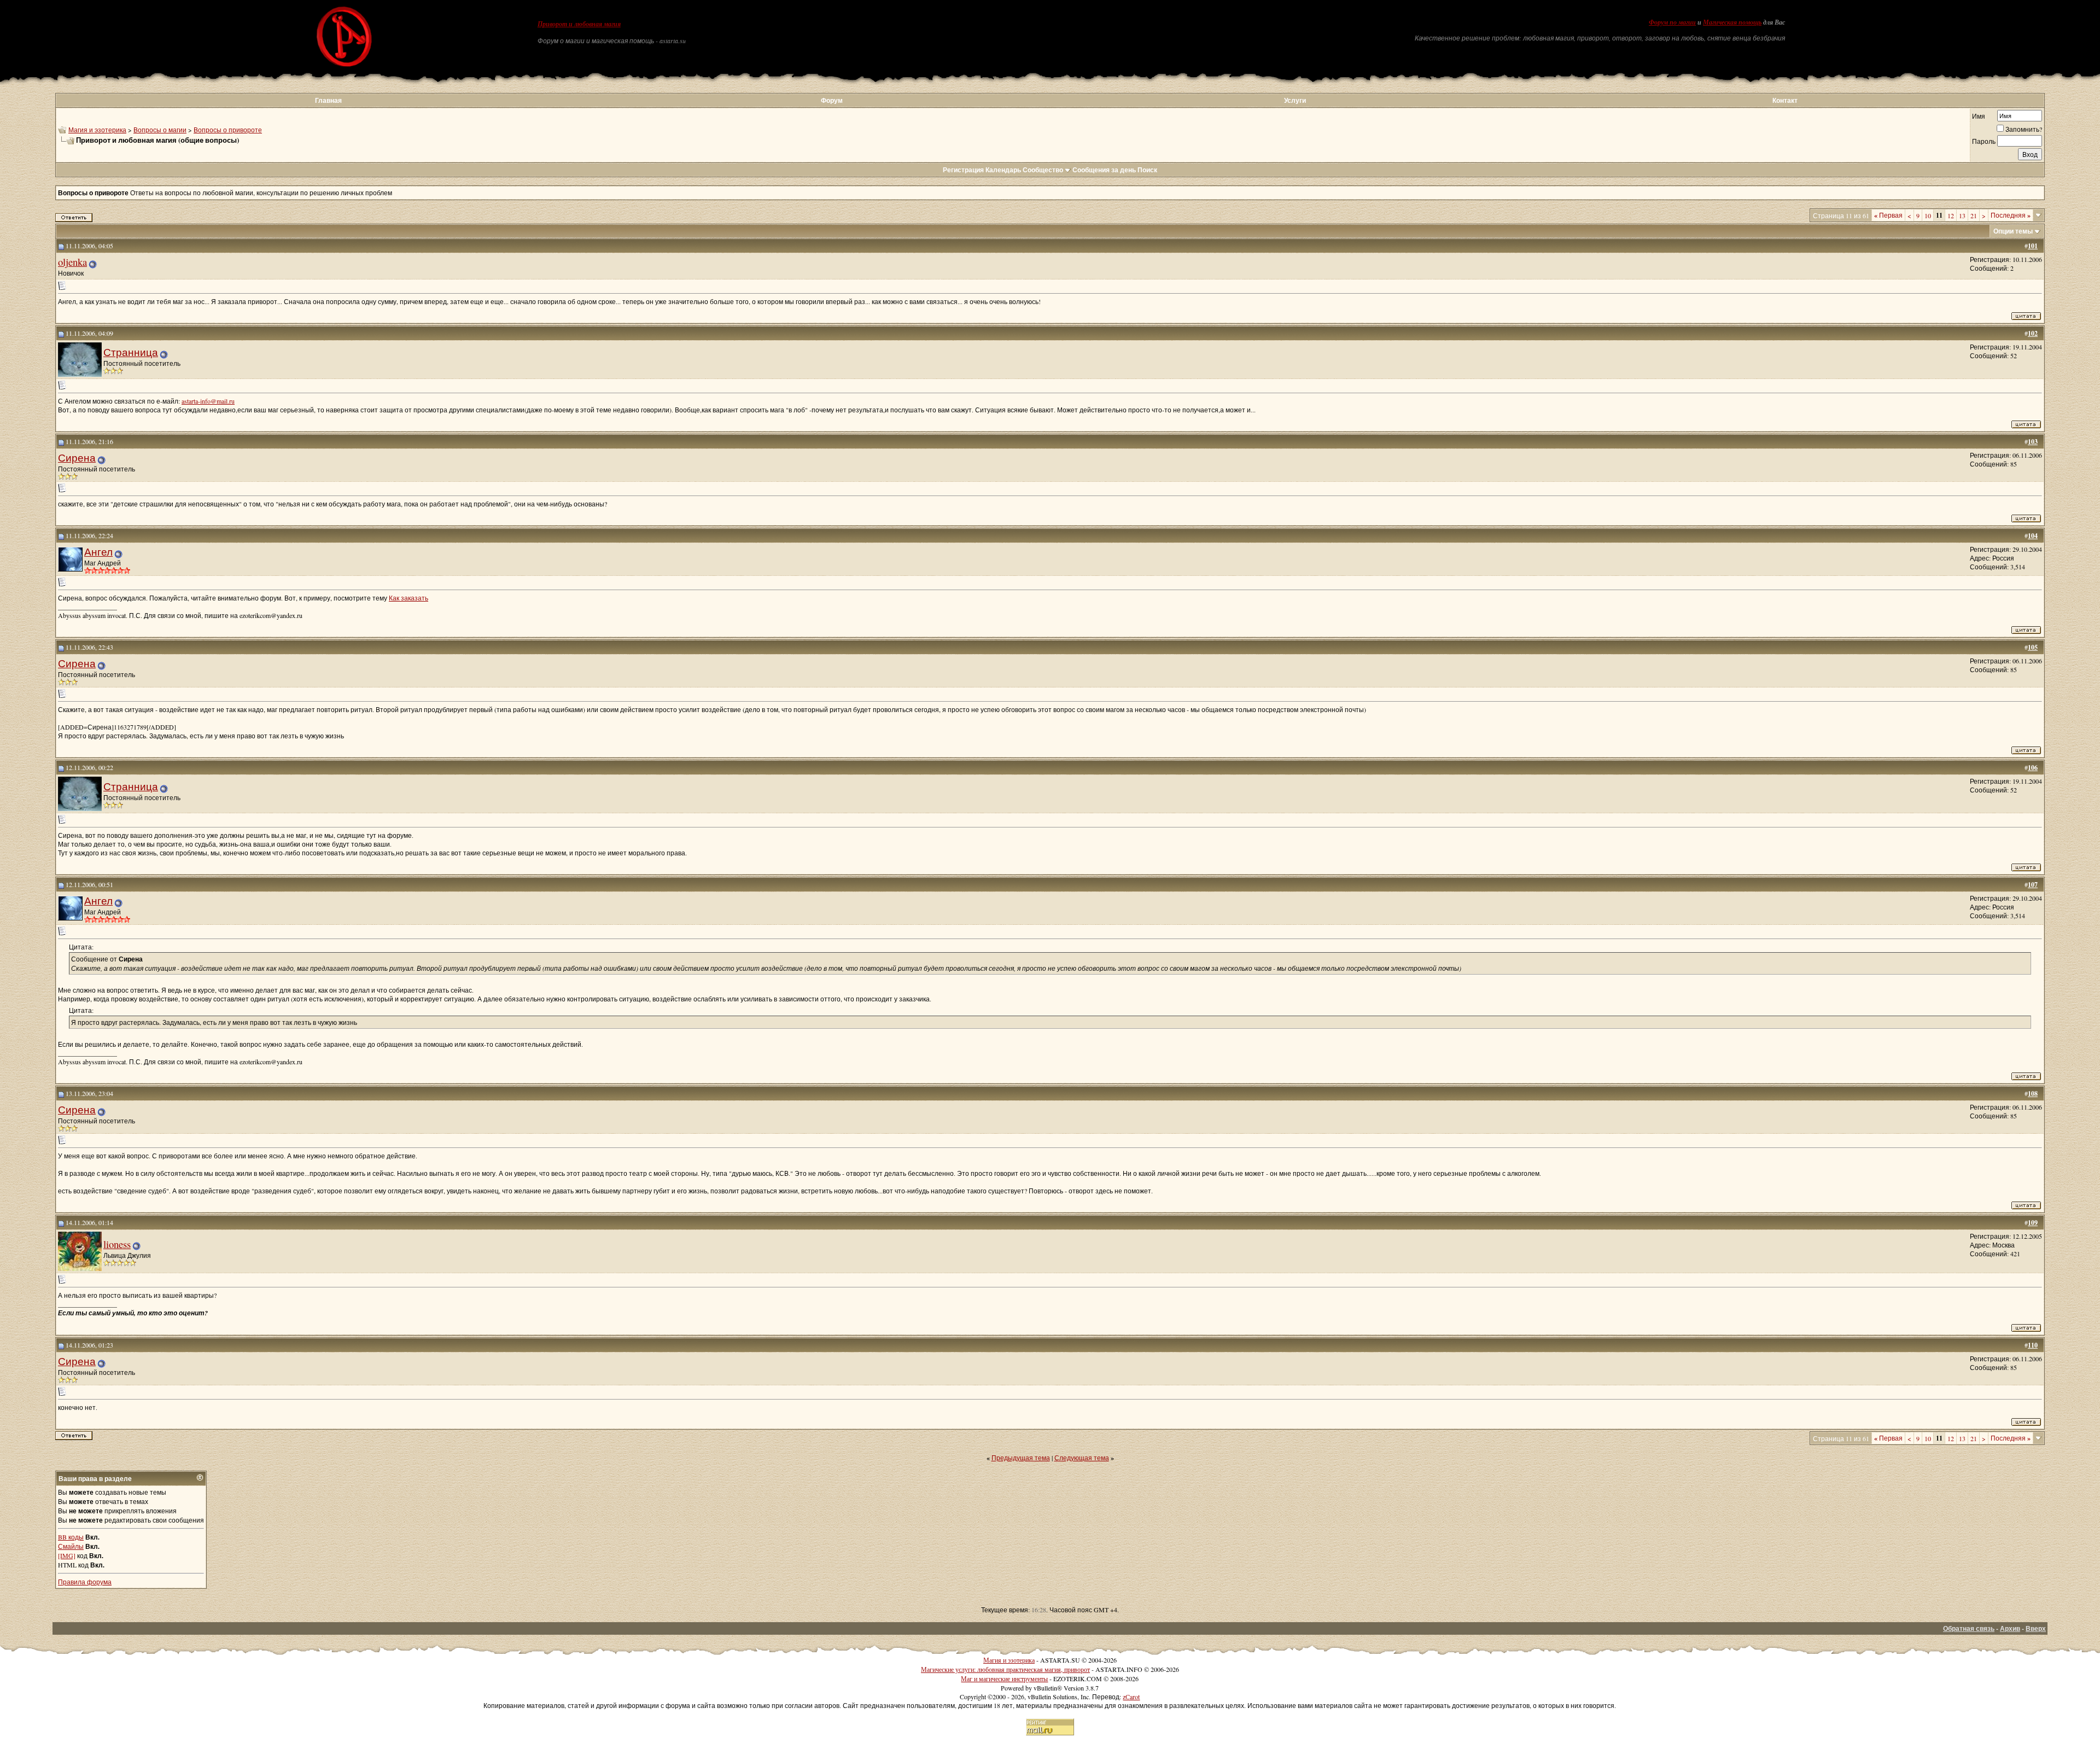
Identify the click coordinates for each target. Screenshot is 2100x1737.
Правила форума (85, 1582)
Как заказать (409, 598)
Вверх (2036, 1628)
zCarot (1131, 1697)
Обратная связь (1969, 1628)
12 (1951, 215)
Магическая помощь (1732, 22)
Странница (131, 352)
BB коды (71, 1537)
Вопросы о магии (160, 130)
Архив (2010, 1628)
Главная (328, 100)
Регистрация (963, 170)
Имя (1979, 116)
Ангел (98, 552)
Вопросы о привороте (228, 130)
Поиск (1147, 170)
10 (1928, 215)
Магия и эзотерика (97, 130)
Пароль (1984, 141)
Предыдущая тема (1021, 1458)
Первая (1888, 215)
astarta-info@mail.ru (208, 401)
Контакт (1785, 100)
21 (1974, 215)
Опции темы (2013, 231)
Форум (832, 100)
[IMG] (67, 1555)
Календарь (1003, 170)
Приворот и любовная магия (579, 24)
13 (1962, 215)
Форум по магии (1672, 22)
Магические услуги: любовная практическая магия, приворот (1005, 1669)
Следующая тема (1082, 1458)
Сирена (77, 457)
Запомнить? (2024, 129)
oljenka (72, 262)
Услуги (1295, 100)
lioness (117, 1244)
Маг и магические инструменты (1004, 1678)
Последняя (2011, 215)
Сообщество (1043, 170)
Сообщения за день (1104, 170)
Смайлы (71, 1546)
